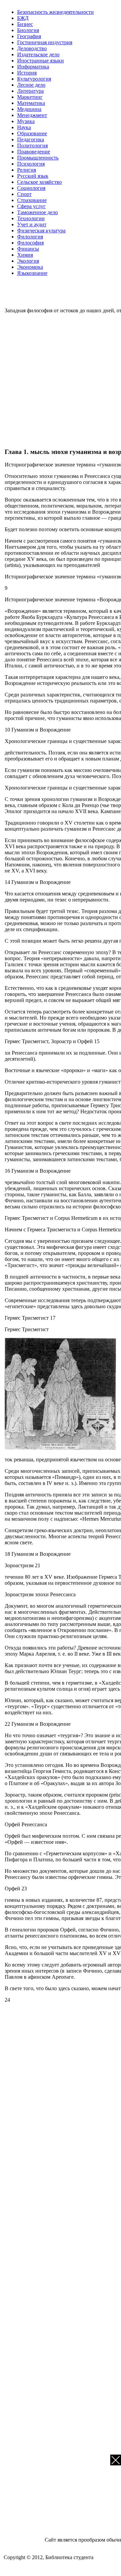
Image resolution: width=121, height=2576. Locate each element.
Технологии (31, 218)
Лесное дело (31, 85)
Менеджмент (32, 115)
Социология (31, 188)
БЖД (23, 18)
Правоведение (34, 152)
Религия (27, 170)
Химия (25, 255)
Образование (32, 133)
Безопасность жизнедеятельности (55, 12)
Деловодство (32, 48)
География (29, 36)
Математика (31, 103)
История (27, 73)
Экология (28, 261)
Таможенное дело (37, 212)
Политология (32, 146)
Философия (30, 243)
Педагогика (31, 139)
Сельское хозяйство (39, 182)
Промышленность (38, 158)
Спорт (24, 194)
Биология (28, 30)
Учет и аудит (32, 224)
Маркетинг (30, 97)
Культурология (34, 79)
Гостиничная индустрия (45, 42)
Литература (30, 91)
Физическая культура (41, 231)
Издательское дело (38, 54)
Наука (24, 127)
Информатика (33, 67)
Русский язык (33, 176)
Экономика (30, 267)
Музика (26, 121)
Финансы (28, 249)
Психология (31, 164)
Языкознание (32, 273)
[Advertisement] (61, 380)
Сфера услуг (31, 206)
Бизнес (25, 24)
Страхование (32, 200)
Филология (30, 237)
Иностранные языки (41, 61)
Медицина (29, 109)
